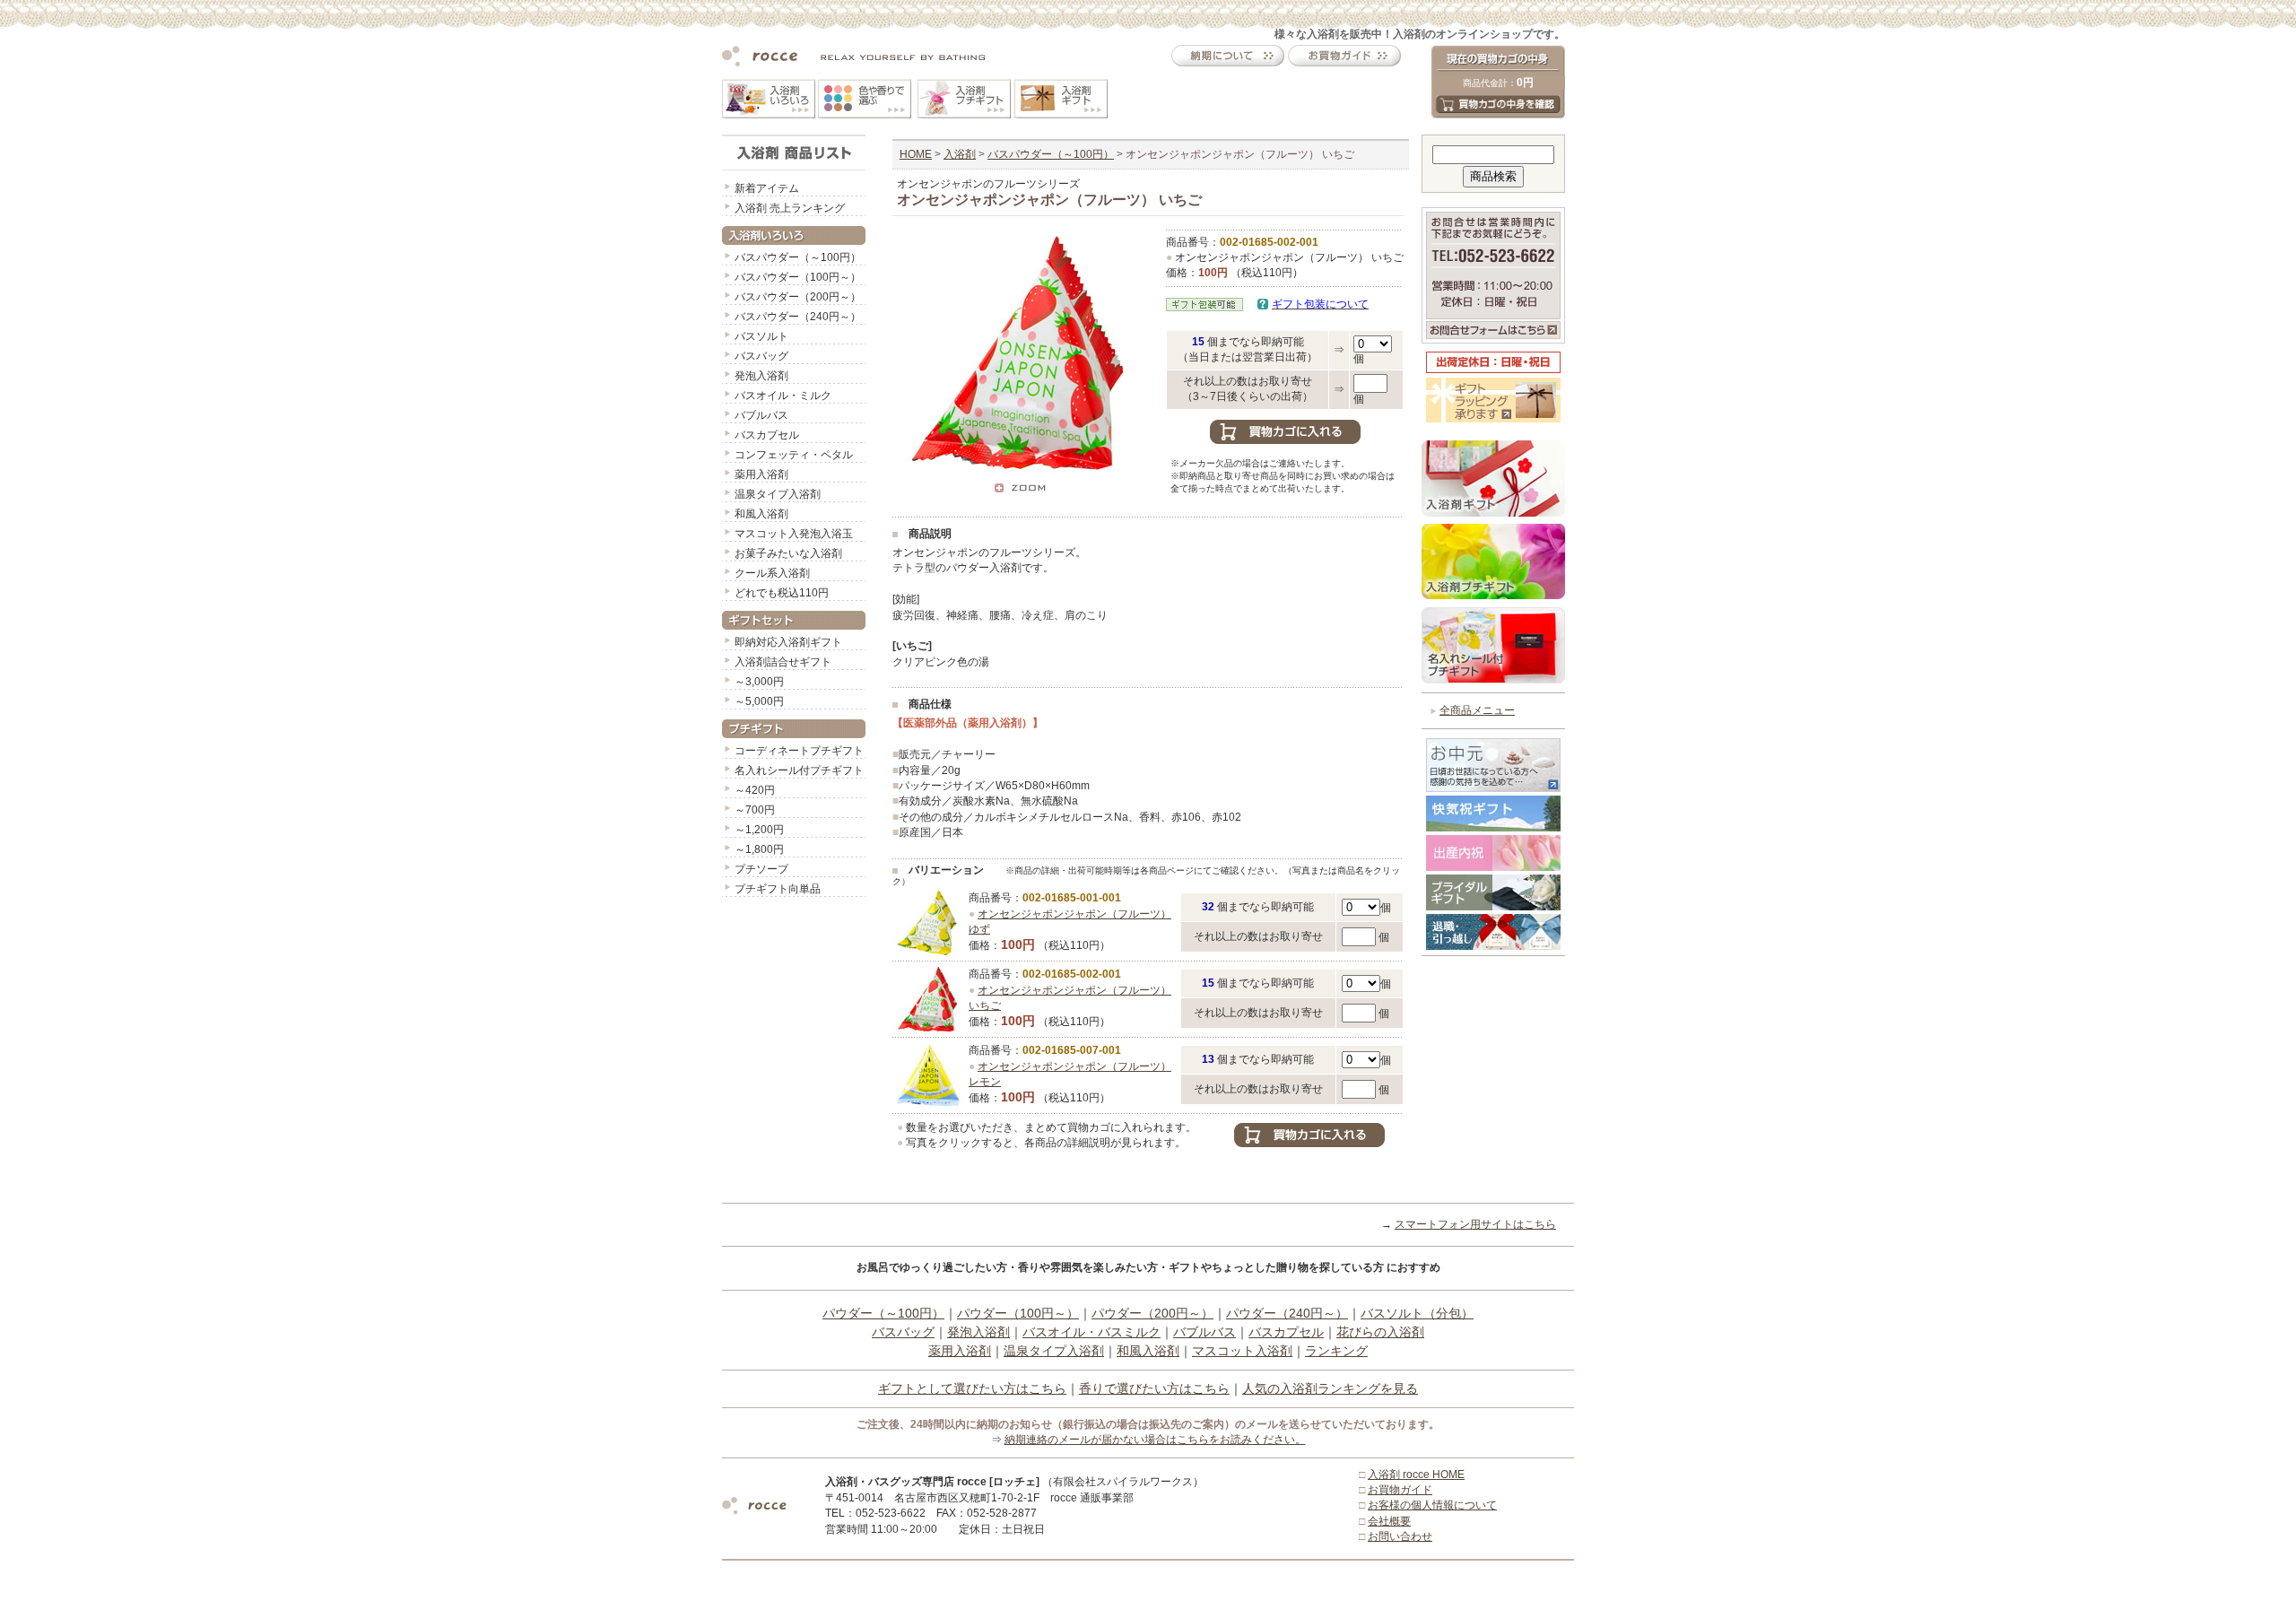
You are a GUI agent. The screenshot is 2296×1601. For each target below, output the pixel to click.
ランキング (1336, 1351)
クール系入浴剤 (772, 573)
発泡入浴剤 (761, 376)
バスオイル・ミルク (783, 396)
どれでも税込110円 (782, 593)
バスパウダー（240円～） (798, 317)
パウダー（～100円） (883, 1313)
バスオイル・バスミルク (1091, 1332)
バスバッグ (761, 356)
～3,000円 (759, 682)
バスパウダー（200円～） (798, 297)
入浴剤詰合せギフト (783, 662)
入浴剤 (960, 154)
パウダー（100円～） (1018, 1313)
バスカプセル (767, 435)
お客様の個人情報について (1432, 1505)
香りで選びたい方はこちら (1154, 1388)
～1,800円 (759, 849)
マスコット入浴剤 (1242, 1351)
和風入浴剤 (761, 514)
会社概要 (1389, 1521)
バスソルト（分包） (1417, 1313)
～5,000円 (759, 701)
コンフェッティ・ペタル (794, 455)
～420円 (755, 790)
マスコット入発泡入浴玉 (794, 534)
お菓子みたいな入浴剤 (788, 553)
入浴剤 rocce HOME (1416, 1475)
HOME (916, 154)
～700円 (755, 810)
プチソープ (761, 869)
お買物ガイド (1400, 1490)
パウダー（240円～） (1287, 1313)
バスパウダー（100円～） (798, 277)
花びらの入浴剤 (1380, 1332)
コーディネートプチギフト (799, 751)
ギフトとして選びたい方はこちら (972, 1388)
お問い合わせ (1400, 1536)
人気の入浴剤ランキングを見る (1330, 1388)
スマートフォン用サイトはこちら (1475, 1224)
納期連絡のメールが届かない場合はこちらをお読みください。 (1155, 1440)
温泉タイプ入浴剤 (778, 494)
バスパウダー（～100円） (798, 257)
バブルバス (761, 415)
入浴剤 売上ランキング (790, 208)
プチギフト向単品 (778, 889)
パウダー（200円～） (1152, 1313)
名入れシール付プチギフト (799, 770)
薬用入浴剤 (761, 474)
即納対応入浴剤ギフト (788, 642)
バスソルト (761, 336)
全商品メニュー (1477, 710)
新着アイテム (767, 188)
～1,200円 (759, 830)
